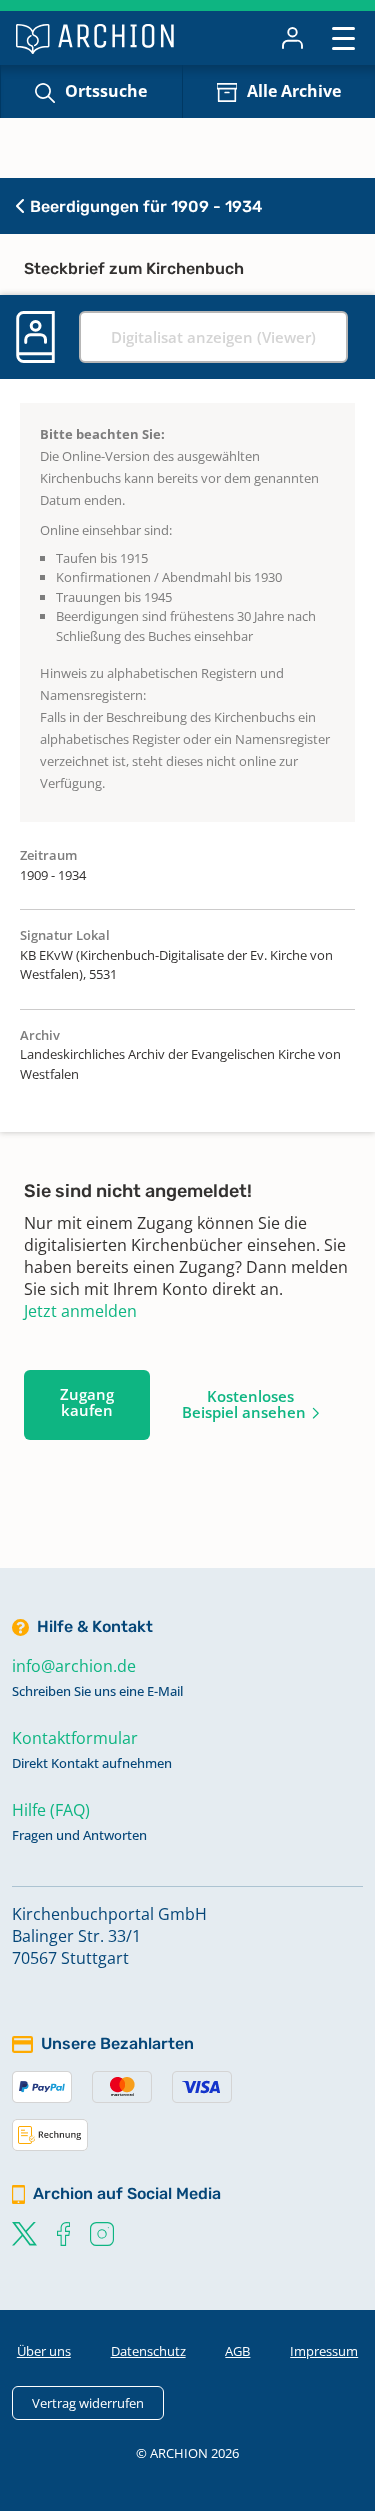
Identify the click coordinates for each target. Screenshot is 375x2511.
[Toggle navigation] (343, 37)
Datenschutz (148, 2351)
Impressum (324, 2351)
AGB (237, 2351)
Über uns (44, 2351)
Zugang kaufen (87, 1402)
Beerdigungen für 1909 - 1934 (144, 206)
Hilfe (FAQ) (51, 1810)
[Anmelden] (292, 38)
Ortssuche (106, 91)
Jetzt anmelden (80, 1311)
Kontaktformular (75, 1738)
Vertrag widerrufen (88, 2403)
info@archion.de (74, 1666)
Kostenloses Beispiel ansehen (244, 1404)
